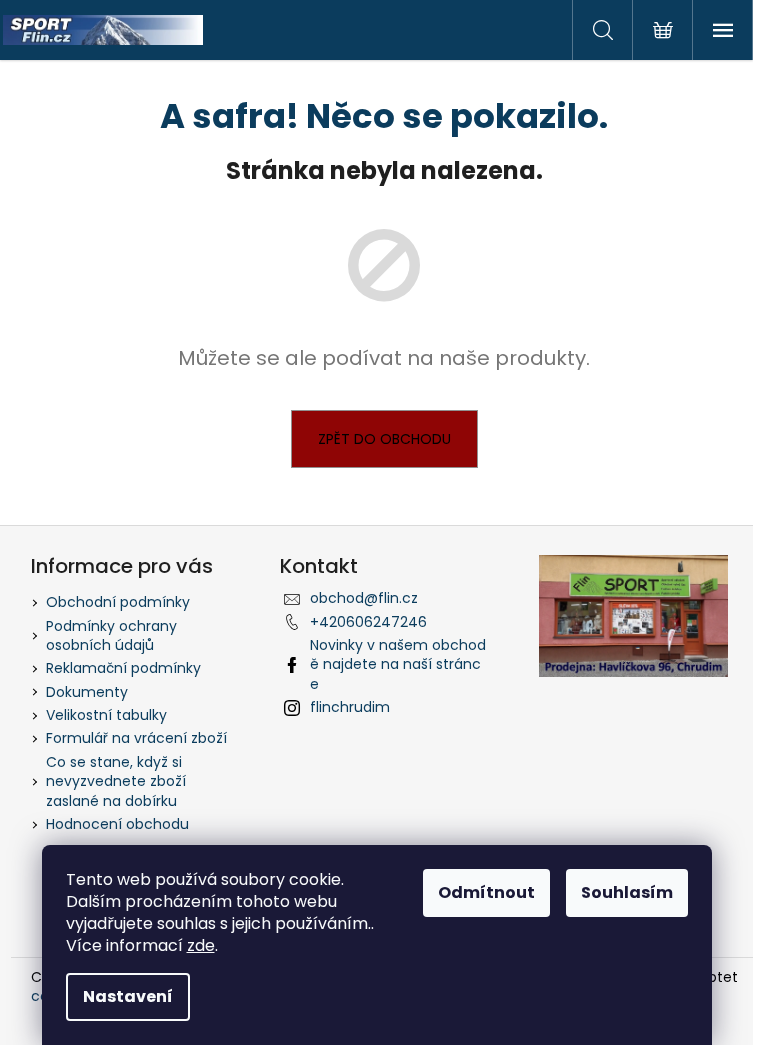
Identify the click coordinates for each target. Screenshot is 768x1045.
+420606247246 (368, 622)
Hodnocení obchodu (117, 824)
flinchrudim (350, 707)
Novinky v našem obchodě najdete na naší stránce (398, 664)
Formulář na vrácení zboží (136, 738)
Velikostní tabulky (106, 715)
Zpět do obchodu (384, 439)
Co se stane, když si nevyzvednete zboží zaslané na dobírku (116, 781)
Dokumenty (87, 692)
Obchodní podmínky (118, 602)
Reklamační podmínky (123, 668)
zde (201, 945)
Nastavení (128, 996)
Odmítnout (486, 892)
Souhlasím (627, 892)
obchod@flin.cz (364, 598)
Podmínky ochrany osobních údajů (111, 635)
